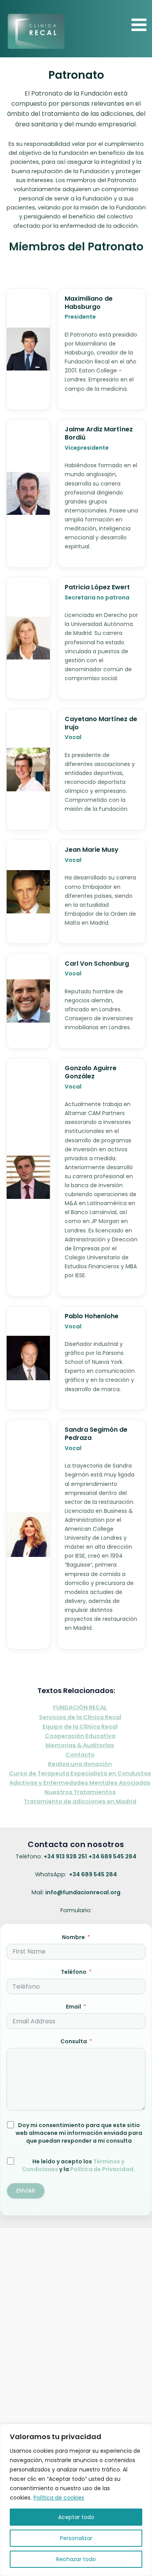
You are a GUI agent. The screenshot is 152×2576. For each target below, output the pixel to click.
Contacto (80, 1755)
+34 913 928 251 (65, 1856)
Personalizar (76, 2538)
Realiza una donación (80, 1764)
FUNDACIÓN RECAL (80, 1707)
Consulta (74, 2041)
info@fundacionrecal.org (83, 1892)
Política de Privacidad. (103, 2169)
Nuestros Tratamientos (80, 1792)
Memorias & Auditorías (80, 1745)
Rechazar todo (76, 2559)
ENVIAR (26, 2191)
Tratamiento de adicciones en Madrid (80, 1801)
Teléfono (74, 1972)
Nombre (73, 1937)
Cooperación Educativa (80, 1736)
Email (73, 2007)
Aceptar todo (76, 2517)
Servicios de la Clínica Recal (80, 1717)
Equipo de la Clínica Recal (80, 1727)
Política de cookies (59, 2498)
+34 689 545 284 (112, 1856)
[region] (76, 2500)
